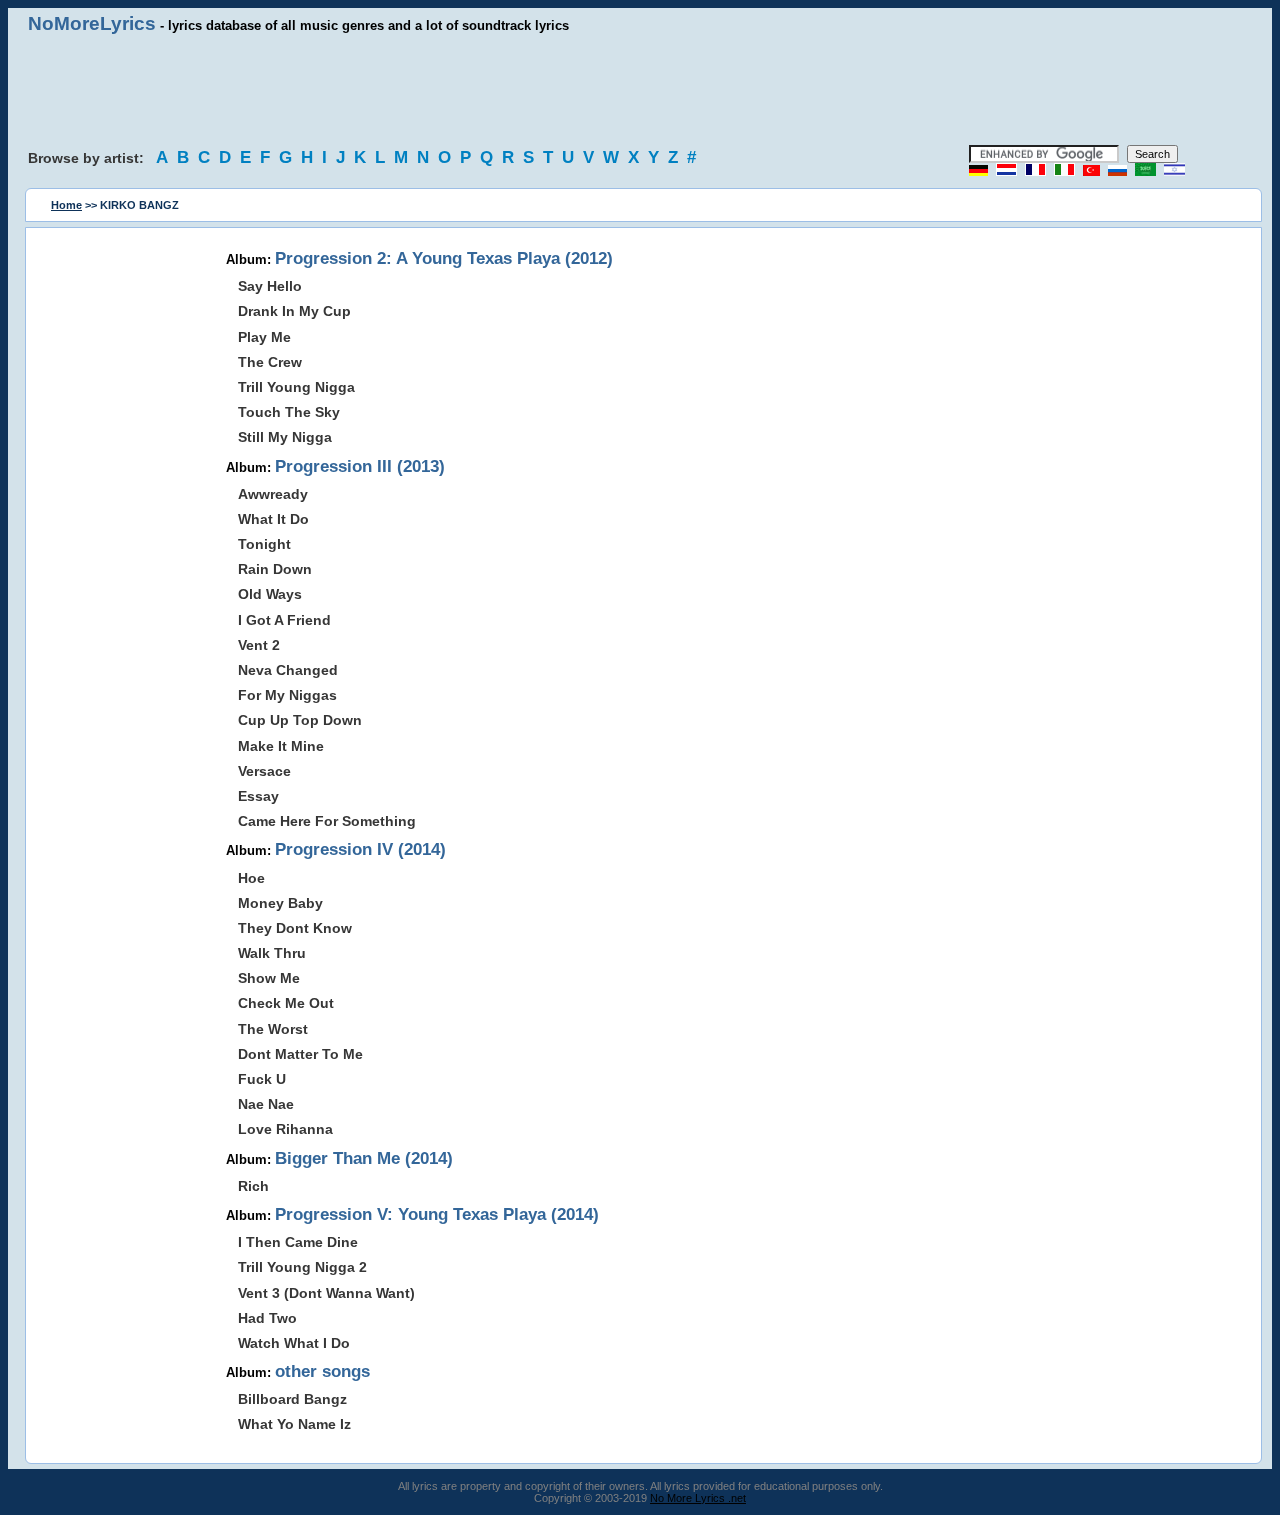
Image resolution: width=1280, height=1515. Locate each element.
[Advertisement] (640, 90)
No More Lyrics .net (698, 1498)
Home (66, 205)
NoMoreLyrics (92, 23)
